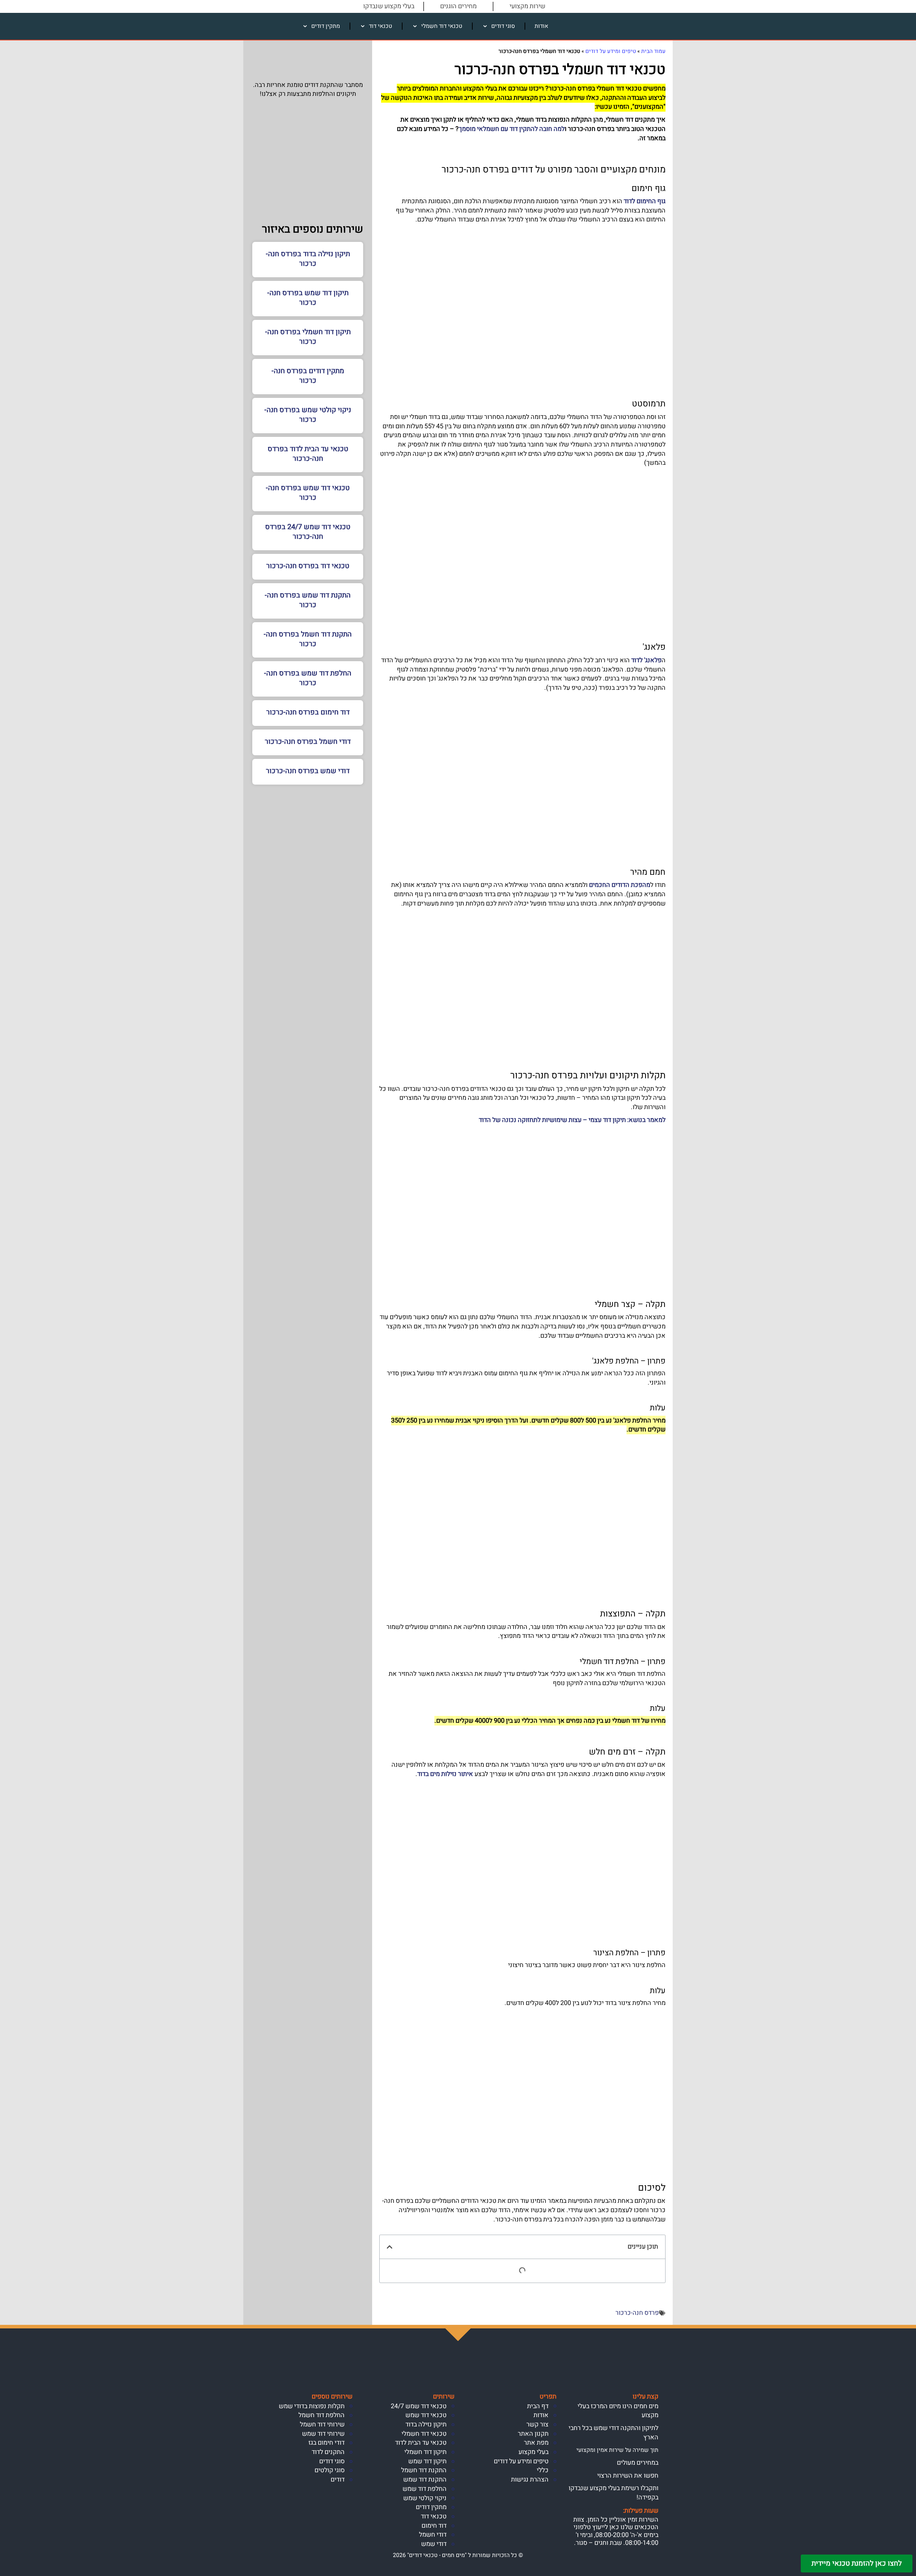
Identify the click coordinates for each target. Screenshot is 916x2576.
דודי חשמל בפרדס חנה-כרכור (308, 741)
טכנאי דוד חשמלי (442, 26)
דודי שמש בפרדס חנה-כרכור (308, 771)
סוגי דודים (503, 26)
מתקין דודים (326, 26)
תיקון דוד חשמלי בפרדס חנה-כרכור (308, 337)
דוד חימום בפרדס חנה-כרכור (308, 712)
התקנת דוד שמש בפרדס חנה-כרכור (308, 600)
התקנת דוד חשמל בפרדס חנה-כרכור (308, 639)
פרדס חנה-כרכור (637, 2313)
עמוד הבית (653, 51)
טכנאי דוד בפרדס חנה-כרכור (308, 566)
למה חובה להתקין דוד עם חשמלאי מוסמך (512, 129)
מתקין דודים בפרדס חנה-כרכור (308, 376)
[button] (390, 2247)
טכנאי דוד (381, 26)
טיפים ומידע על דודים (611, 51)
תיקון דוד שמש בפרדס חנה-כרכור (308, 298)
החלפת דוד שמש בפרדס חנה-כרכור (308, 678)
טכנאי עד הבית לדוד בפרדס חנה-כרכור (308, 454)
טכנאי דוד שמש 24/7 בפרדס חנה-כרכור (308, 532)
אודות (541, 26)
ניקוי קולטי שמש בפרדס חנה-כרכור (308, 415)
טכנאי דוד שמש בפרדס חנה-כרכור (308, 493)
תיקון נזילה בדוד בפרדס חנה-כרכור (308, 259)
